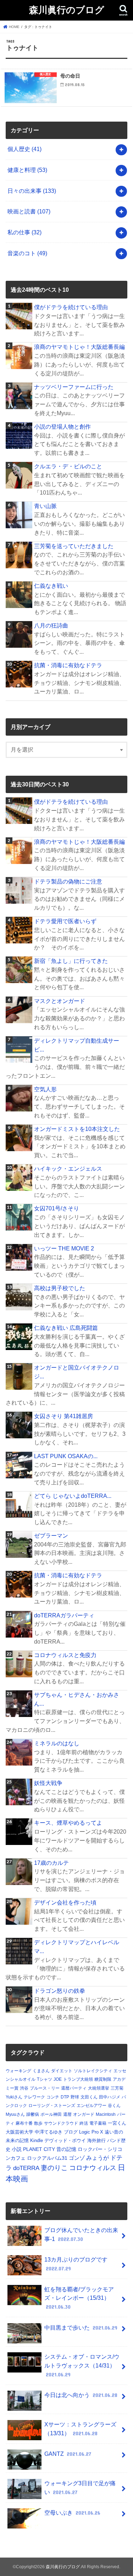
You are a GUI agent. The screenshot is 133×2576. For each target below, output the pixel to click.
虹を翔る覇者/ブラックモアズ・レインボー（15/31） (79, 2298)
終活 (84, 2123)
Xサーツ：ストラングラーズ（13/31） (80, 2429)
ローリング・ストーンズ (52, 2106)
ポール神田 (51, 2114)
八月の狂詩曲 (51, 625)
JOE (58, 2079)
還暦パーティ (74, 2088)
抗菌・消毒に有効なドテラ (68, 665)
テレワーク (34, 2097)
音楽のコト (27, 253)
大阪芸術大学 (20, 2132)
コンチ (53, 2097)
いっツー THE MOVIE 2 (64, 1248)
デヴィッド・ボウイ (65, 2140)
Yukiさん (14, 2097)
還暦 (67, 2114)
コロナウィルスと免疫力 (65, 1655)
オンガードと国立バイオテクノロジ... (77, 1372)
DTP (65, 2097)
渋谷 (24, 2088)
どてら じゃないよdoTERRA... (73, 1496)
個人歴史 (24, 149)
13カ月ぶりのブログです (76, 2264)
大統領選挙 (99, 2088)
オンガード (84, 2114)
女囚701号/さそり (57, 1208)
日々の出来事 (32, 191)
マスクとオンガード (60, 1001)
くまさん (41, 2071)
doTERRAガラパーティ (64, 1615)
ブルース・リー (45, 2088)
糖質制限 (103, 2079)
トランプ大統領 (78, 2079)
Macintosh (106, 2114)
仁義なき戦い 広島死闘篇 (66, 1328)
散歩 (38, 2123)
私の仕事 (24, 232)
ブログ (71, 2132)
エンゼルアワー (92, 2106)
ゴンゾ (77, 2158)
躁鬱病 (33, 2114)
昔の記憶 (66, 2149)
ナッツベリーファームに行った (74, 387)
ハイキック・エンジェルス (68, 1169)
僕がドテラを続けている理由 (71, 307)
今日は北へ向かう (81, 2395)
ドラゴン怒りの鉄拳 (60, 1991)
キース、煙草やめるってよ (68, 1823)
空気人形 (45, 1089)
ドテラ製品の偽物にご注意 (68, 881)
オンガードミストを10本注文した (77, 1129)
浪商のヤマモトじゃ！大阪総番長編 (79, 347)
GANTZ (68, 2454)
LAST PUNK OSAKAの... (66, 1456)
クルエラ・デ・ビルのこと (68, 466)
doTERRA (26, 2168)
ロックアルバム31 (47, 2158)
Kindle (37, 2140)
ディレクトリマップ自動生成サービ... (77, 1045)
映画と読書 (29, 211)
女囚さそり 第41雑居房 (63, 1416)
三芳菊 (117, 2088)
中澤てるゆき (49, 2132)
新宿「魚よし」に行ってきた (71, 961)
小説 (17, 2149)
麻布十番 (24, 2123)
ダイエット (62, 2071)
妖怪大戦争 (48, 1783)
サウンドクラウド (61, 2123)
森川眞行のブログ (67, 9)
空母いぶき (72, 2513)
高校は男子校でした (60, 1288)
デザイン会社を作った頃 (65, 1902)
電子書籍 (98, 2123)
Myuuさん (15, 2114)
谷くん (114, 2106)
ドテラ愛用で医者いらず (65, 921)
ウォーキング (18, 2071)
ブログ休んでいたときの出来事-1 (81, 2234)
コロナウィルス (93, 2168)
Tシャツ (45, 2079)
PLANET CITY (39, 2149)
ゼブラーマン (51, 1535)
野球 (75, 2097)
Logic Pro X (91, 2132)
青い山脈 (45, 506)
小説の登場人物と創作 (62, 426)
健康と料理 (27, 170)
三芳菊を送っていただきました (74, 546)
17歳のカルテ (51, 1863)
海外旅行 (96, 2140)
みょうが (98, 2158)
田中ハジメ (110, 2097)
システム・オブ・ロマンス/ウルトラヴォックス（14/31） (82, 2365)
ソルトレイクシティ (93, 2071)
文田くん (89, 2097)
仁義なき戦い (51, 586)
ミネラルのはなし (57, 1743)
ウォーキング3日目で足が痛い (80, 2488)
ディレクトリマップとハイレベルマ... (77, 1947)
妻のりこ (54, 2168)
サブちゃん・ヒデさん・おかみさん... (77, 1699)
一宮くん (117, 2123)
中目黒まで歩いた (81, 2327)
